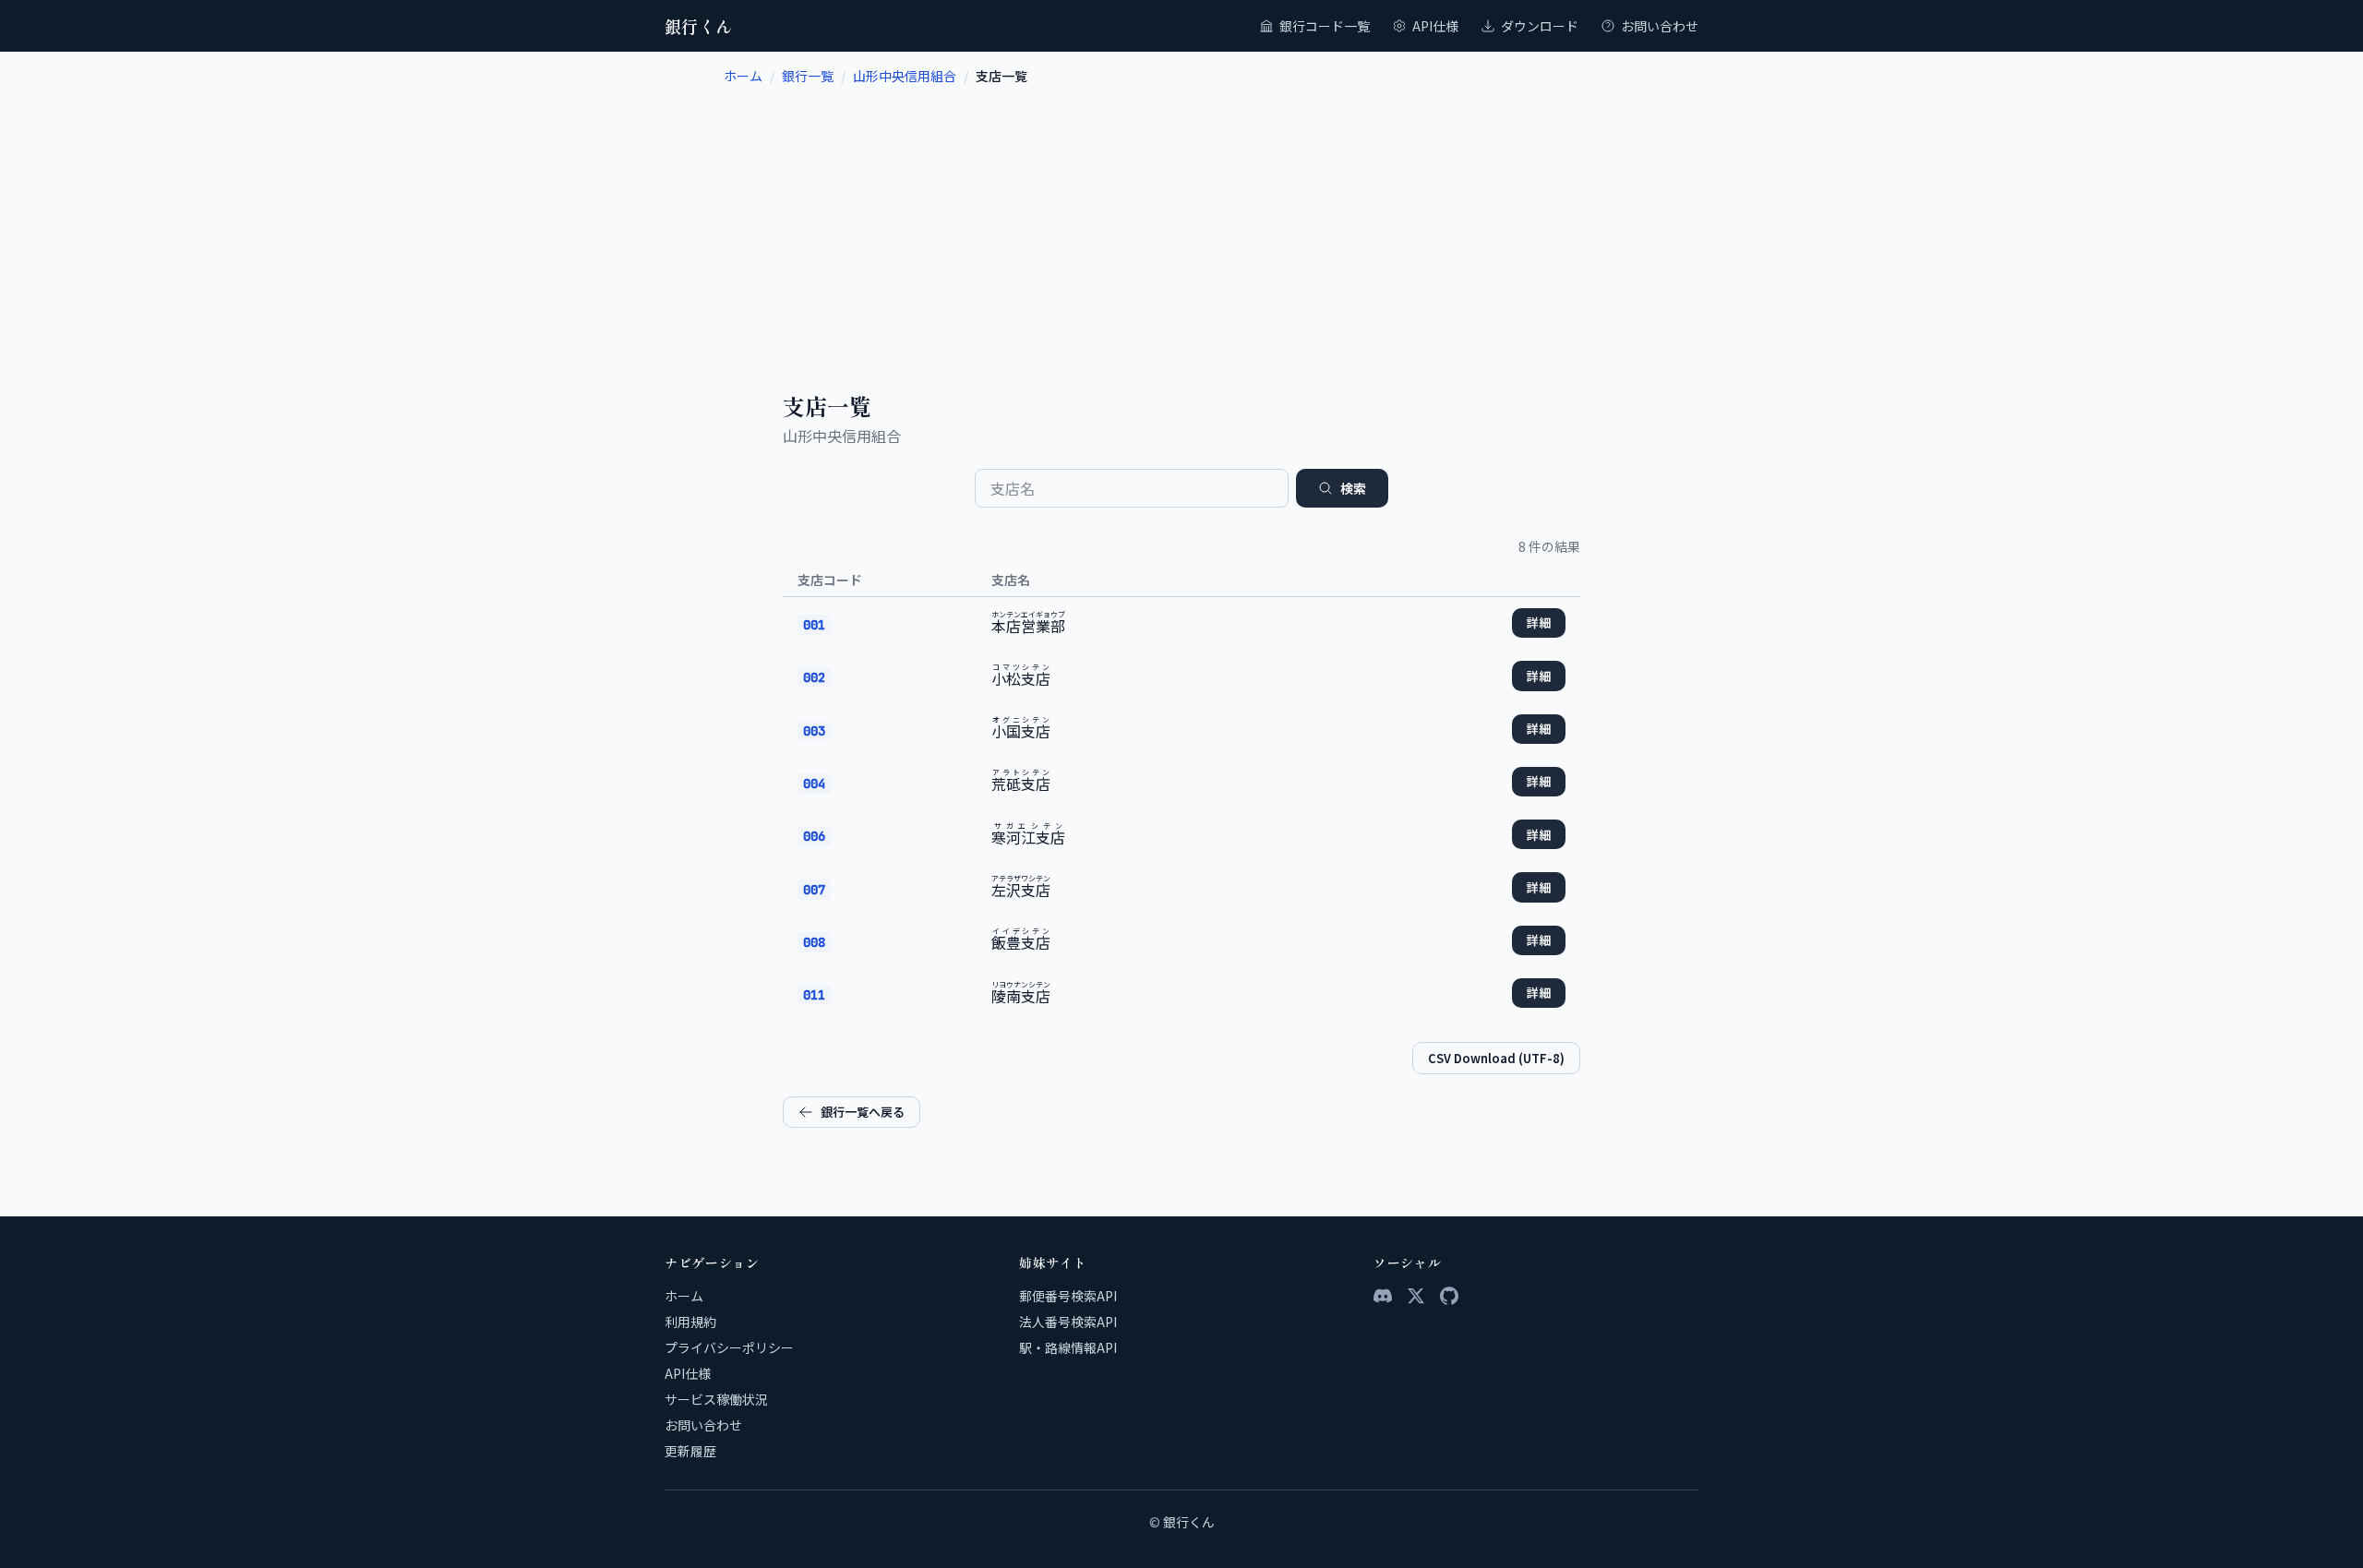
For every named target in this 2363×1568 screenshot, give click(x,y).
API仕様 (1435, 26)
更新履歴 (690, 1451)
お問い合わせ (1660, 26)
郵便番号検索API (1068, 1296)
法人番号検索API (1068, 1322)
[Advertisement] (1181, 223)
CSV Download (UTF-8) (1496, 1058)
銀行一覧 (808, 76)
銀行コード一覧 (1325, 26)
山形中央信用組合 (905, 76)
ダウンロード (1540, 26)
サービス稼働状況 (716, 1399)
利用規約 (690, 1322)
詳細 (1539, 622)
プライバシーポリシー (729, 1347)
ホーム (743, 76)
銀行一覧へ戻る (863, 1112)
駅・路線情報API (1068, 1347)
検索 (1353, 488)
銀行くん (699, 26)
